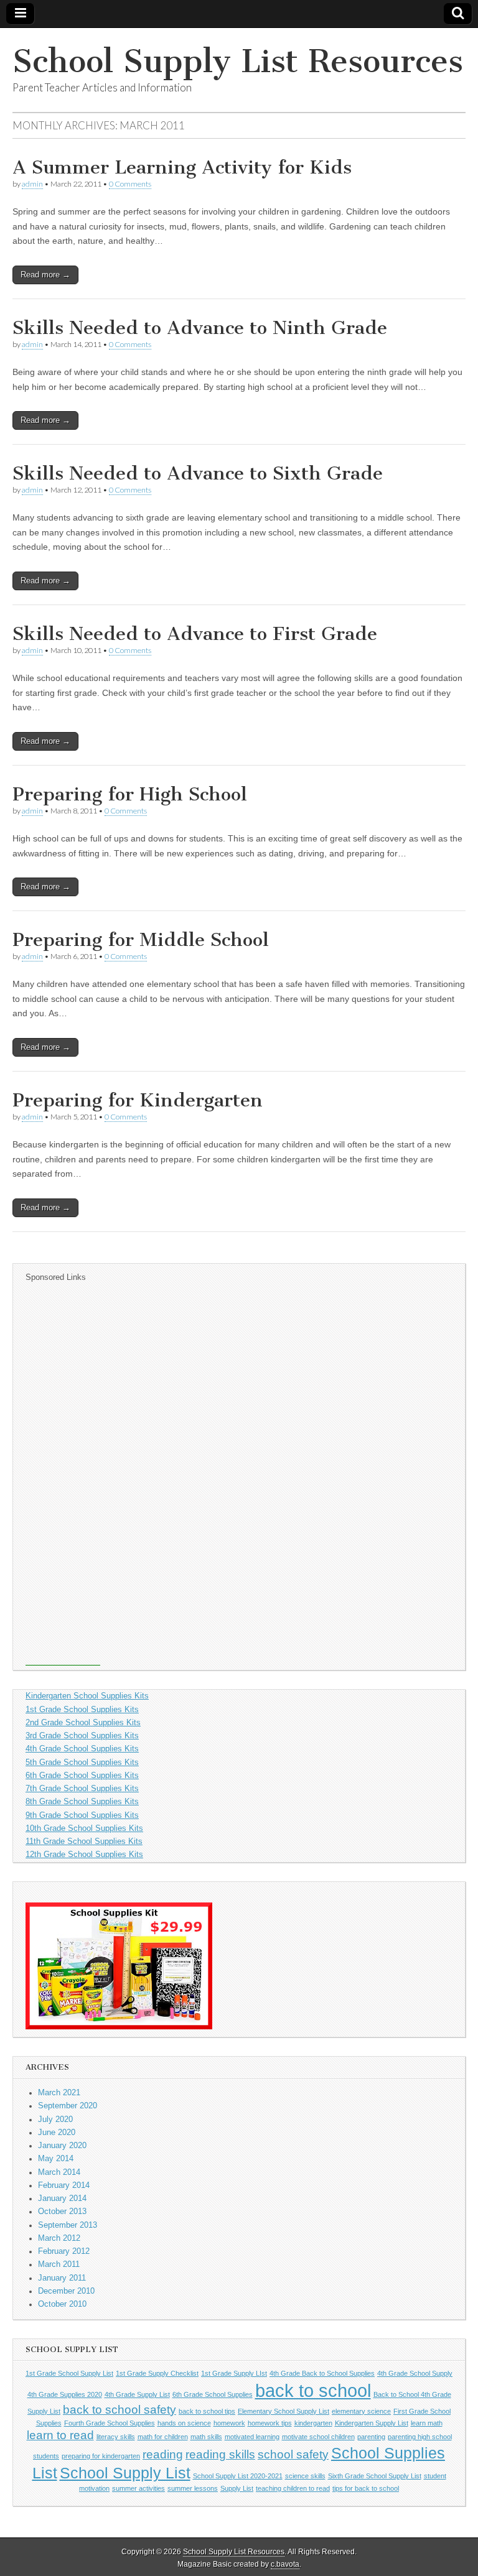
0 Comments (130, 184)
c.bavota (285, 2564)
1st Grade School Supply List (69, 2373)
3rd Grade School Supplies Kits (82, 1736)
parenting (371, 2437)
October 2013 (62, 2212)
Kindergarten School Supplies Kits (87, 1696)
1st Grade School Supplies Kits (82, 1710)
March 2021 (59, 2093)
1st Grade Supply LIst (234, 2373)
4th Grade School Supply (415, 2373)
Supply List (237, 2488)
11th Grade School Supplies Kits (84, 1842)
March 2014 (59, 2172)
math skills (206, 2437)
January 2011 (62, 2278)
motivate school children (318, 2437)
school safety (293, 2454)
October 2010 (62, 2304)
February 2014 (64, 2185)
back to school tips (207, 2411)
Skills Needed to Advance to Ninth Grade (200, 328)
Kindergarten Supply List (372, 2423)
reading (163, 2454)
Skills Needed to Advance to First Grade (195, 634)
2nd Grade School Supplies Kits (83, 1723)
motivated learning (252, 2437)
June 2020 (57, 2133)
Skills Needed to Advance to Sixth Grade (198, 473)
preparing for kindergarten (101, 2456)
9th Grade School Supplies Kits (82, 1815)
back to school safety (119, 2410)
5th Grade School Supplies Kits (82, 1763)
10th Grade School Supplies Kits (84, 1828)
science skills (305, 2476)
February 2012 (64, 2251)
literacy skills (116, 2437)
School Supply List (125, 2473)
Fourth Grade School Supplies (110, 2423)
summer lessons (193, 2488)
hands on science (184, 2423)
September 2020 (68, 2106)
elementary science (361, 2411)
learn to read (60, 2435)
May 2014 (56, 2159)
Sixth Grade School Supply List (375, 2476)
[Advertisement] (63, 1479)
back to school (313, 2390)
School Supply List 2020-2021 (238, 2476)
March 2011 (59, 2264)
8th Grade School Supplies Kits (82, 1802)
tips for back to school (366, 2488)
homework (229, 2423)
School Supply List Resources (238, 61)
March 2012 (59, 2238)
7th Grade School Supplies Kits (82, 1789)
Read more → (45, 275)
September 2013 (68, 2225)
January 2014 (62, 2198)
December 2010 (66, 2291)
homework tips (270, 2423)
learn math (427, 2423)
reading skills (220, 2454)
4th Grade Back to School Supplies (322, 2373)
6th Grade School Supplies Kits (82, 1776)
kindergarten (313, 2423)
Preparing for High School (130, 794)
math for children (163, 2437)
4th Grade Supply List (137, 2394)
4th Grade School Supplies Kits (82, 1749)
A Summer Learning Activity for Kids (182, 167)
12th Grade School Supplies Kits (84, 1855)
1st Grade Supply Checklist (157, 2373)
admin (32, 184)
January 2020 (62, 2146)
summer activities (138, 2488)
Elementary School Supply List (284, 2411)
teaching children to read (293, 2488)
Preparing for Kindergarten (138, 1100)
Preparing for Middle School (141, 940)
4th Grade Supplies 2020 (65, 2394)
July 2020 (55, 2120)
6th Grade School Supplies (213, 2394)
